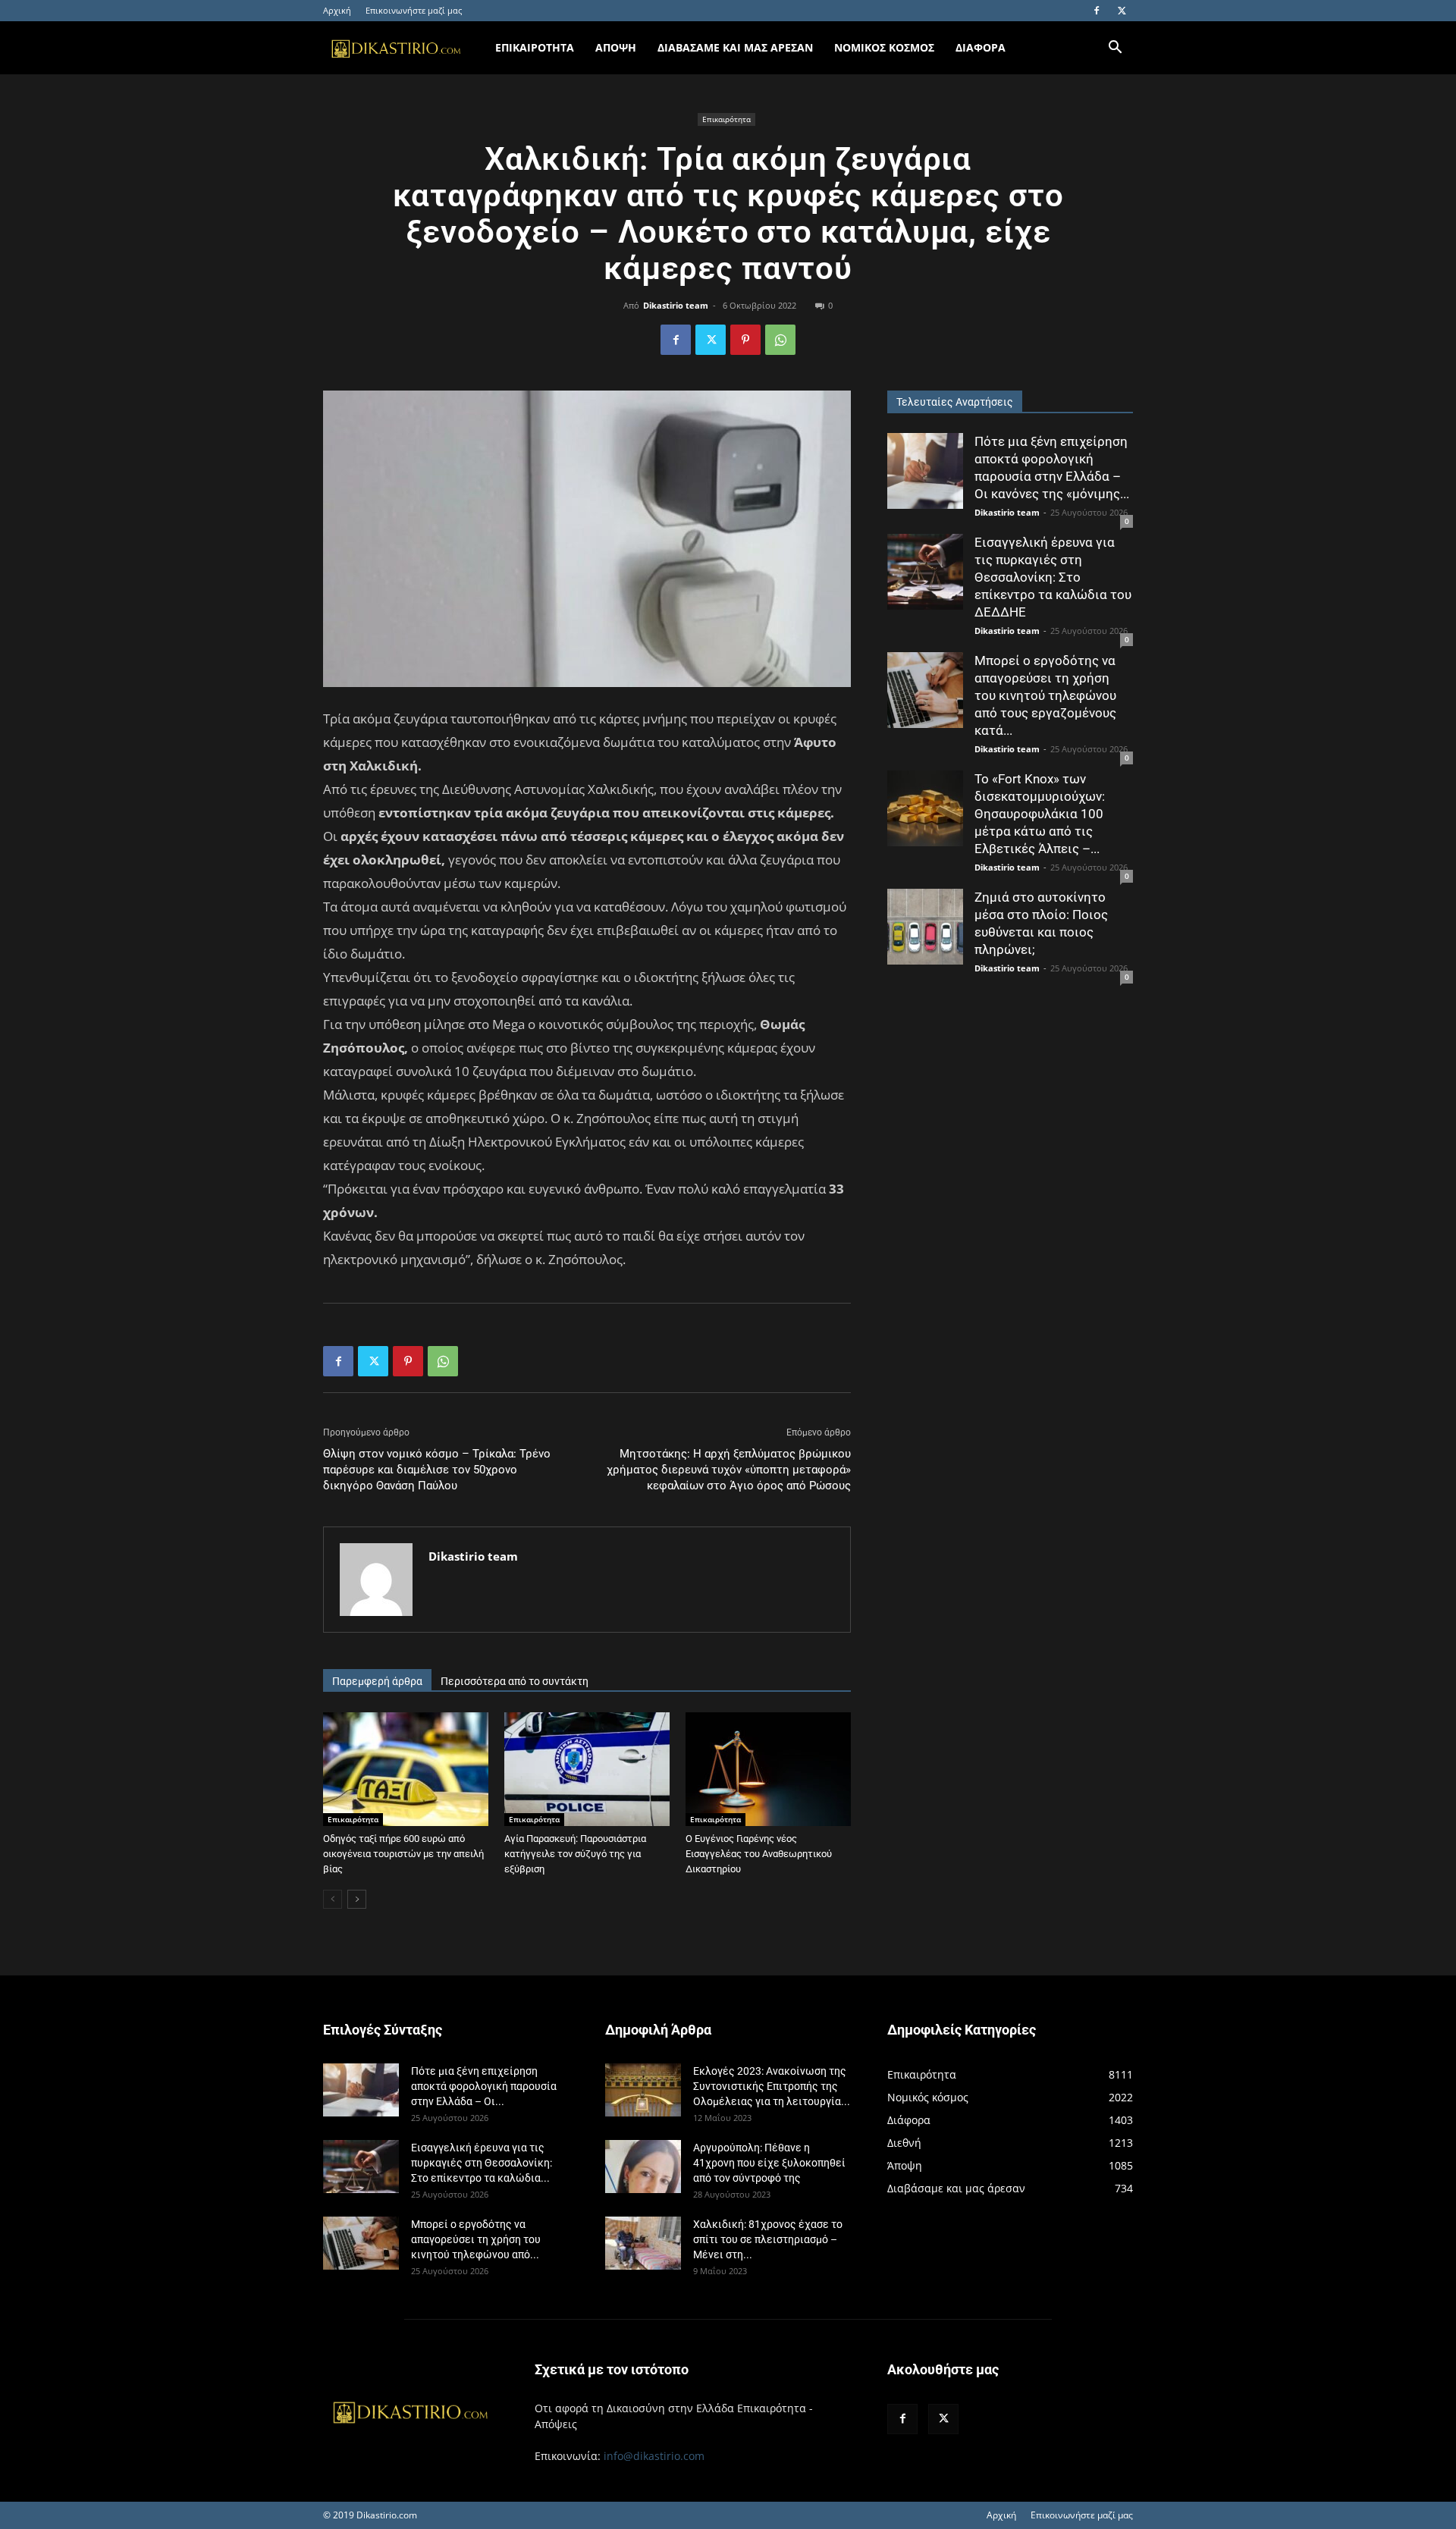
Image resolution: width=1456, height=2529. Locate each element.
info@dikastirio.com (654, 2456)
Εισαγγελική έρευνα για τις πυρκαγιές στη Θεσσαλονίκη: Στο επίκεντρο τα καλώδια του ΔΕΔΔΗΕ (1053, 577)
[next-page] (357, 1899)
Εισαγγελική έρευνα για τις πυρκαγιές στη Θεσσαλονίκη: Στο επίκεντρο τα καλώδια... (482, 2163)
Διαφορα (981, 47)
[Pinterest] (745, 340)
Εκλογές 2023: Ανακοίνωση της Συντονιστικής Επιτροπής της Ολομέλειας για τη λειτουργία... (772, 2086)
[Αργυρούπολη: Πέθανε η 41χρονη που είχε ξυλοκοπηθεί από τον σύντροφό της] (643, 2167)
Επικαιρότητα (726, 119)
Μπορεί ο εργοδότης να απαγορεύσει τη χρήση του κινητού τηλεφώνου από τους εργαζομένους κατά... (1045, 695)
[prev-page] (333, 1899)
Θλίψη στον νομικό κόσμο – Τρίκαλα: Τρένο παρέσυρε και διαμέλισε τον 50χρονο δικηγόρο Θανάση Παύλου (437, 1470)
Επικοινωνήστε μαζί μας (414, 10)
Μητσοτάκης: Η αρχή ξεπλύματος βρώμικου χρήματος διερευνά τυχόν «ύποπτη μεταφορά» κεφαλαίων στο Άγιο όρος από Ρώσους (729, 1470)
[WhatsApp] (780, 340)
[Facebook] (1097, 11)
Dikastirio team (676, 305)
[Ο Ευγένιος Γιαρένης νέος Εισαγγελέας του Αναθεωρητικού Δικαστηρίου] (768, 1769)
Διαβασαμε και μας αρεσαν (735, 47)
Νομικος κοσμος (884, 47)
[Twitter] (1122, 11)
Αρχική (337, 10)
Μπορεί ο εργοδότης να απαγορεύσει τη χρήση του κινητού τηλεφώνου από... (476, 2239)
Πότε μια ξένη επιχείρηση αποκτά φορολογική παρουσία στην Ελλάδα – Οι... (484, 2086)
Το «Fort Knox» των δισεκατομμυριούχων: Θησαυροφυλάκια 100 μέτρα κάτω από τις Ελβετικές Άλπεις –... (1040, 814)
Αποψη (616, 47)
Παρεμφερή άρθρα (377, 1681)
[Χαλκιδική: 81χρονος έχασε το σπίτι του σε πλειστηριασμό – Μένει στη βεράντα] (643, 2243)
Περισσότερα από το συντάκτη (515, 1681)
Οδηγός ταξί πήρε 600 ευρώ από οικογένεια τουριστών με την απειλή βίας (403, 1854)
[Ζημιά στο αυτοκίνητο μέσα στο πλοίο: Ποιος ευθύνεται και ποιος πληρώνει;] (925, 927)
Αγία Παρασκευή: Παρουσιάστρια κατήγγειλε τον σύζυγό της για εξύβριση (575, 1854)
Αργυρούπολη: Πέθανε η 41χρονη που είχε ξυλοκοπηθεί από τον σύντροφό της (769, 2163)
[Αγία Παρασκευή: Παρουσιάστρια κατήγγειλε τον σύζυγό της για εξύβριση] (587, 1769)
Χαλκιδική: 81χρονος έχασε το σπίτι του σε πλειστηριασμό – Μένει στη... (768, 2239)
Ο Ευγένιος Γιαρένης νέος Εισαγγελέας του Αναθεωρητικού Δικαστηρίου (759, 1854)
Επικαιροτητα (535, 47)
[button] (1115, 49)
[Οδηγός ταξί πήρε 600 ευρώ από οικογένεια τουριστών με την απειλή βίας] (406, 1769)
